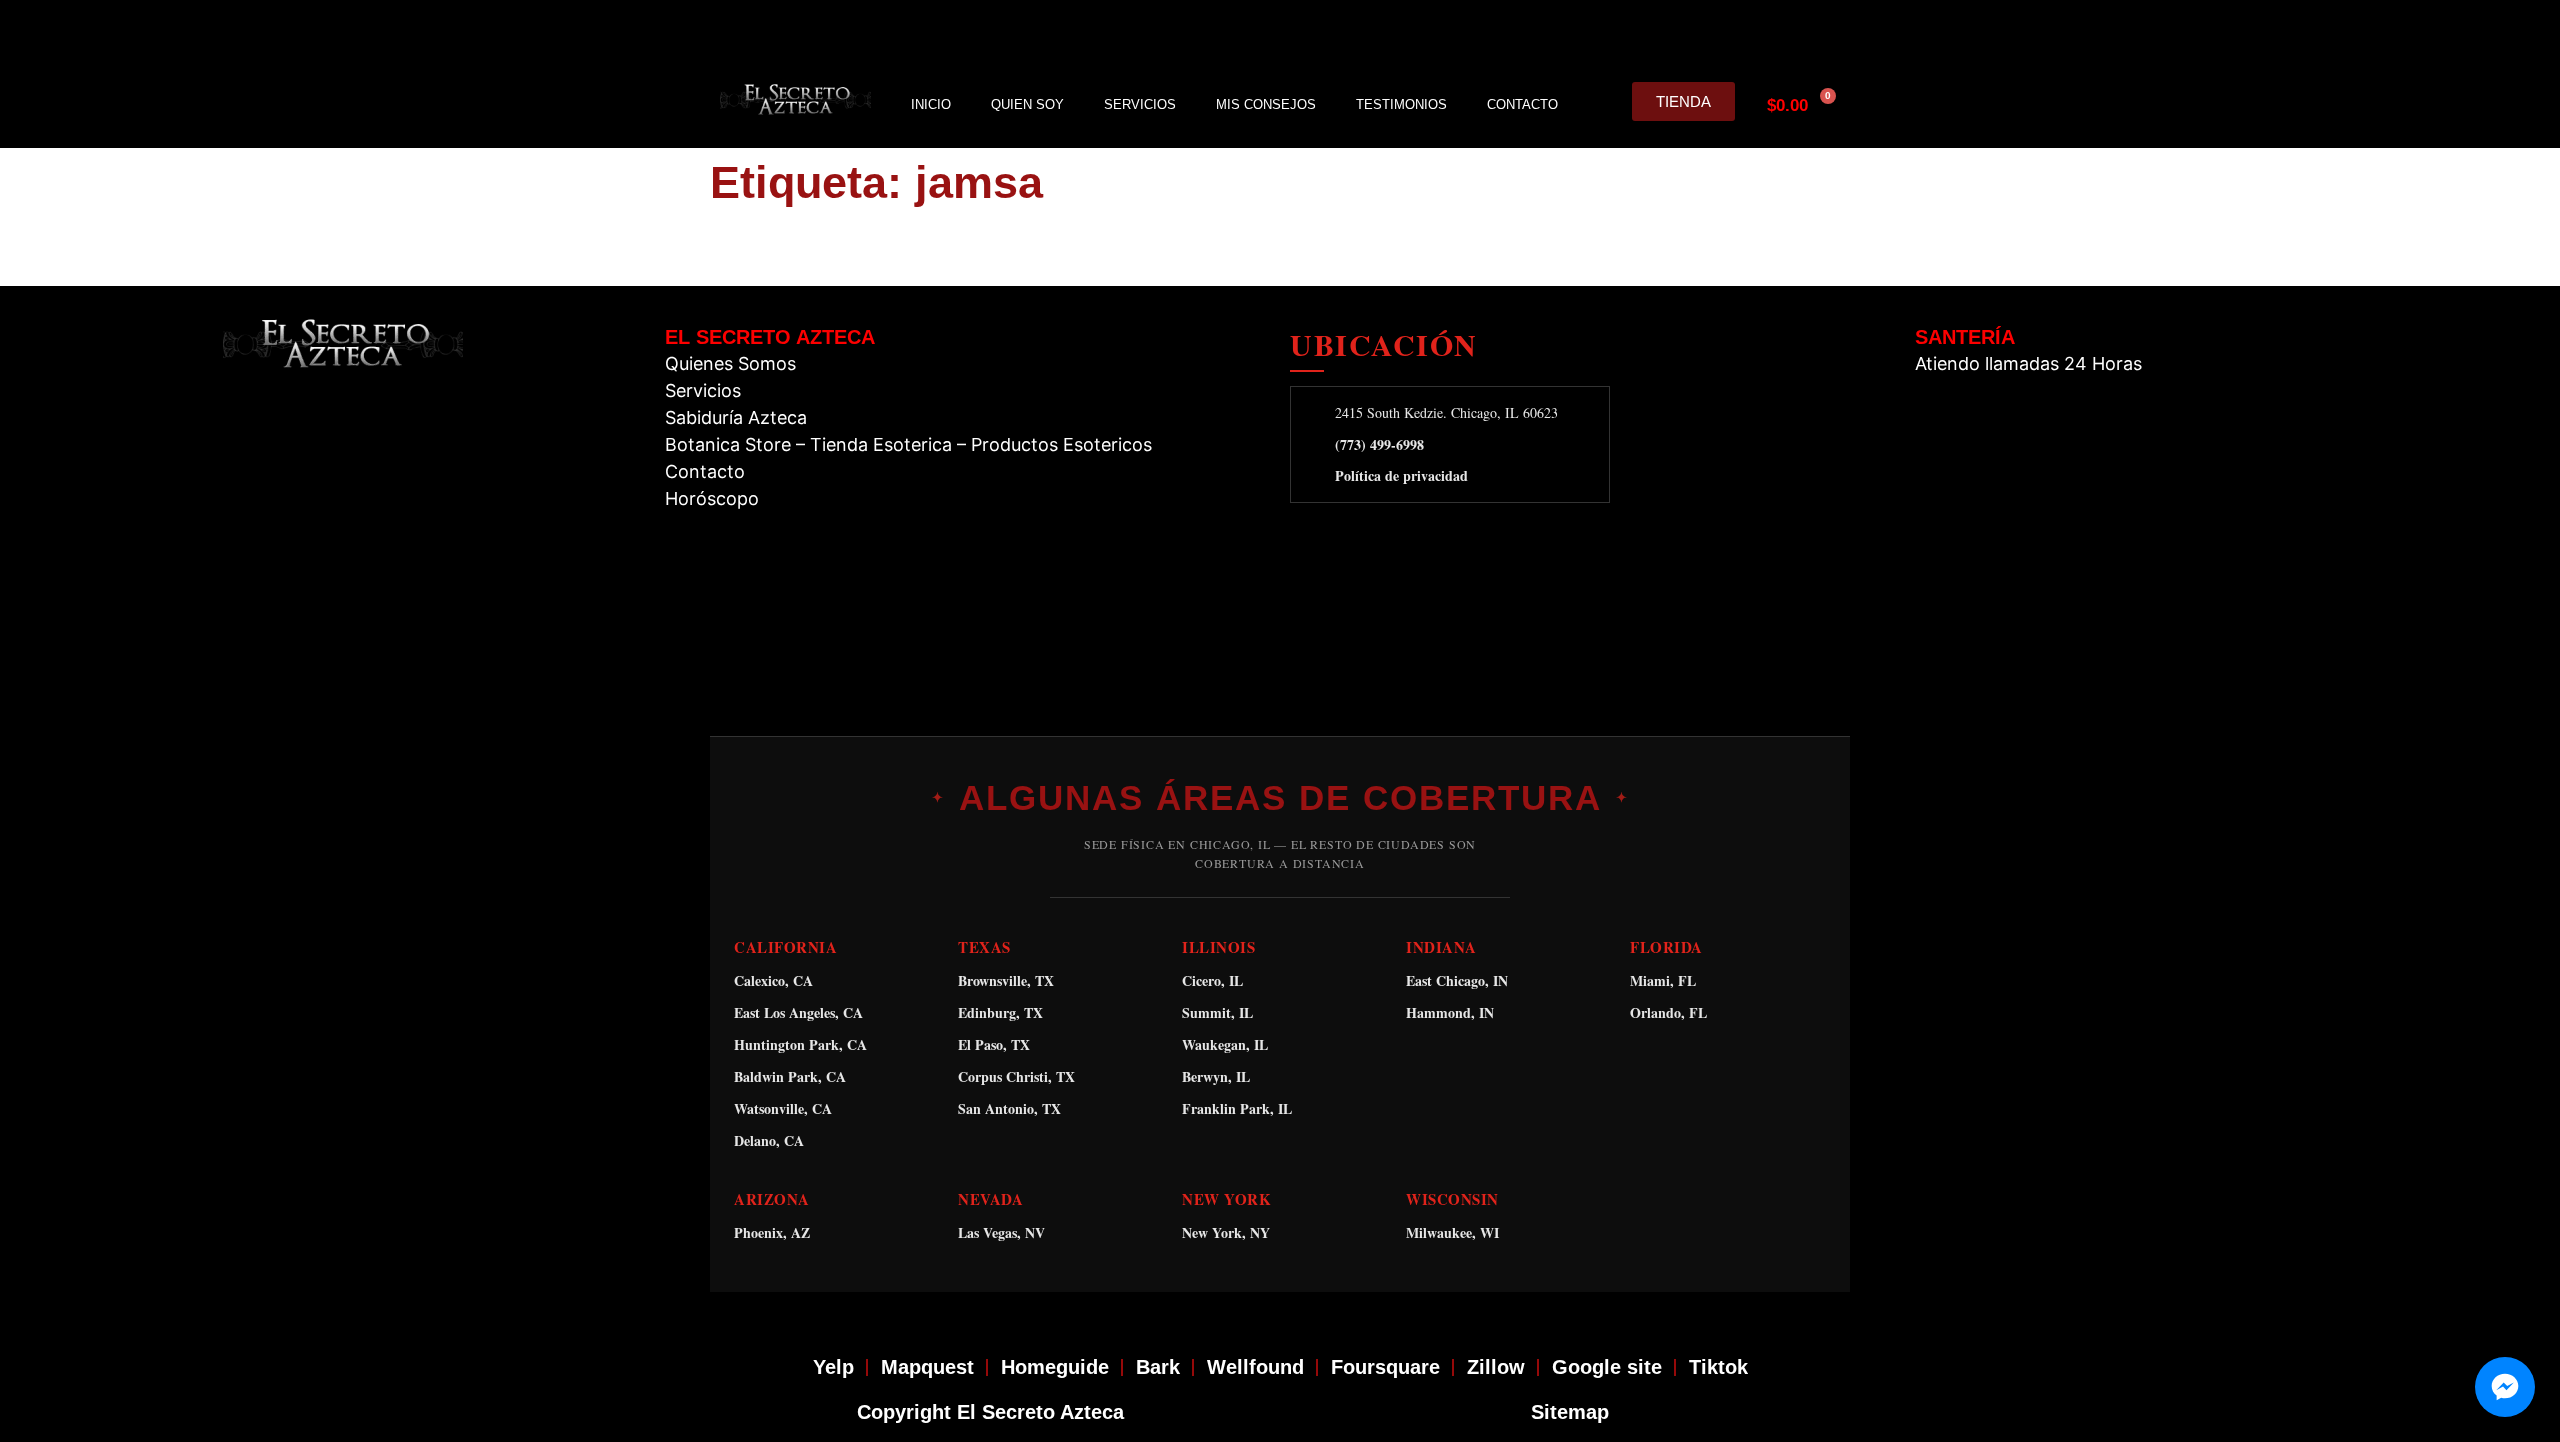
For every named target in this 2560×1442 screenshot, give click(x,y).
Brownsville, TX (1006, 980)
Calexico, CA (773, 980)
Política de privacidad (1401, 476)
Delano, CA (769, 1140)
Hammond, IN (1450, 1012)
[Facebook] (1641, 31)
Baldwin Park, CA (790, 1076)
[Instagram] (1688, 31)
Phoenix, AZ (772, 1232)
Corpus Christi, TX (1016, 1076)
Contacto (1522, 104)
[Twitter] (1735, 31)
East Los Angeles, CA (798, 1012)
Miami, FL (1663, 980)
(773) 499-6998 (1379, 445)
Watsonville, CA (783, 1108)
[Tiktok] (1829, 31)
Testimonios (1401, 104)
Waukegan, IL (1225, 1044)
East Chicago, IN (1457, 980)
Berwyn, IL (1216, 1076)
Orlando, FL (1668, 1012)
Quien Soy (1027, 104)
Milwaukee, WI (1452, 1232)
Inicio (931, 104)
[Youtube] (1782, 31)
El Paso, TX (994, 1044)
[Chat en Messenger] (2505, 1387)
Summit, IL (1217, 1012)
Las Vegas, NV (1001, 1232)
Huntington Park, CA (800, 1044)
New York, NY (1226, 1232)
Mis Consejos (1266, 104)
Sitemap (1570, 1412)
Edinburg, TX (1000, 1012)
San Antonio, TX (1009, 1108)
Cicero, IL (1212, 980)
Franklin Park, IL (1237, 1108)
